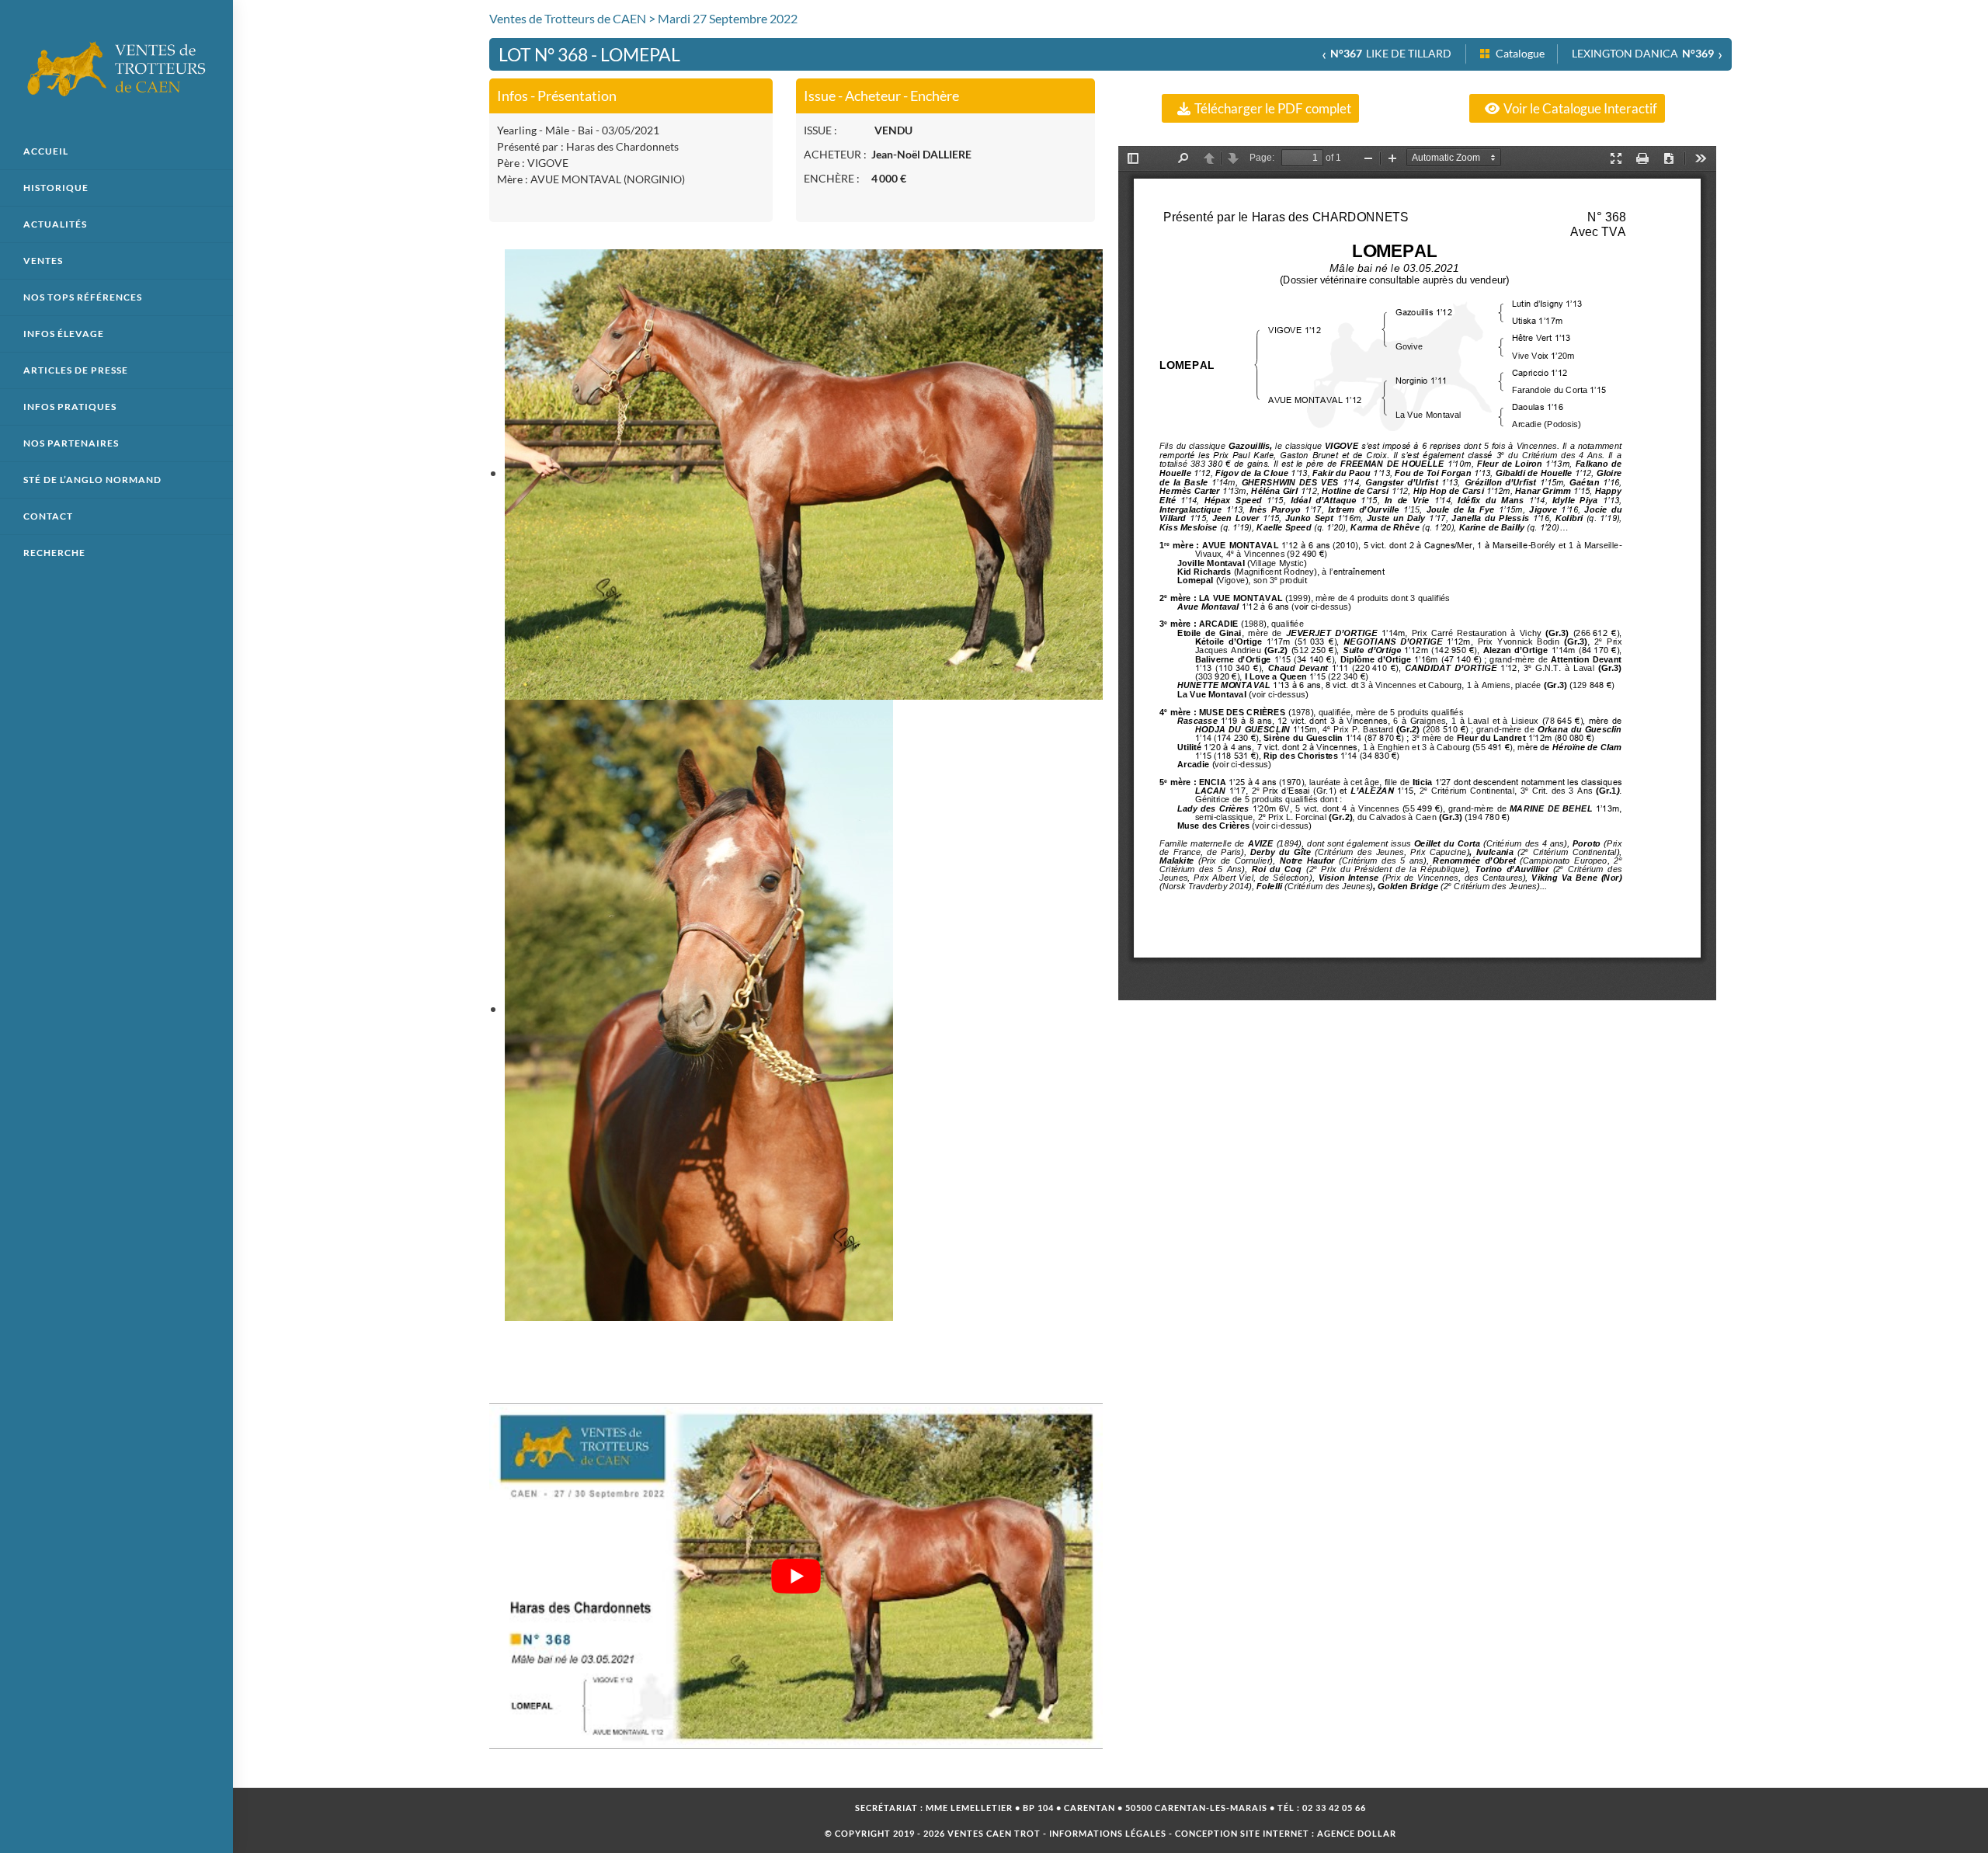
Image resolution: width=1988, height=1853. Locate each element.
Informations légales (1108, 1833)
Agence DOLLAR (1357, 1833)
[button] (1260, 108)
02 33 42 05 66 (1334, 1808)
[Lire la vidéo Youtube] (796, 1576)
